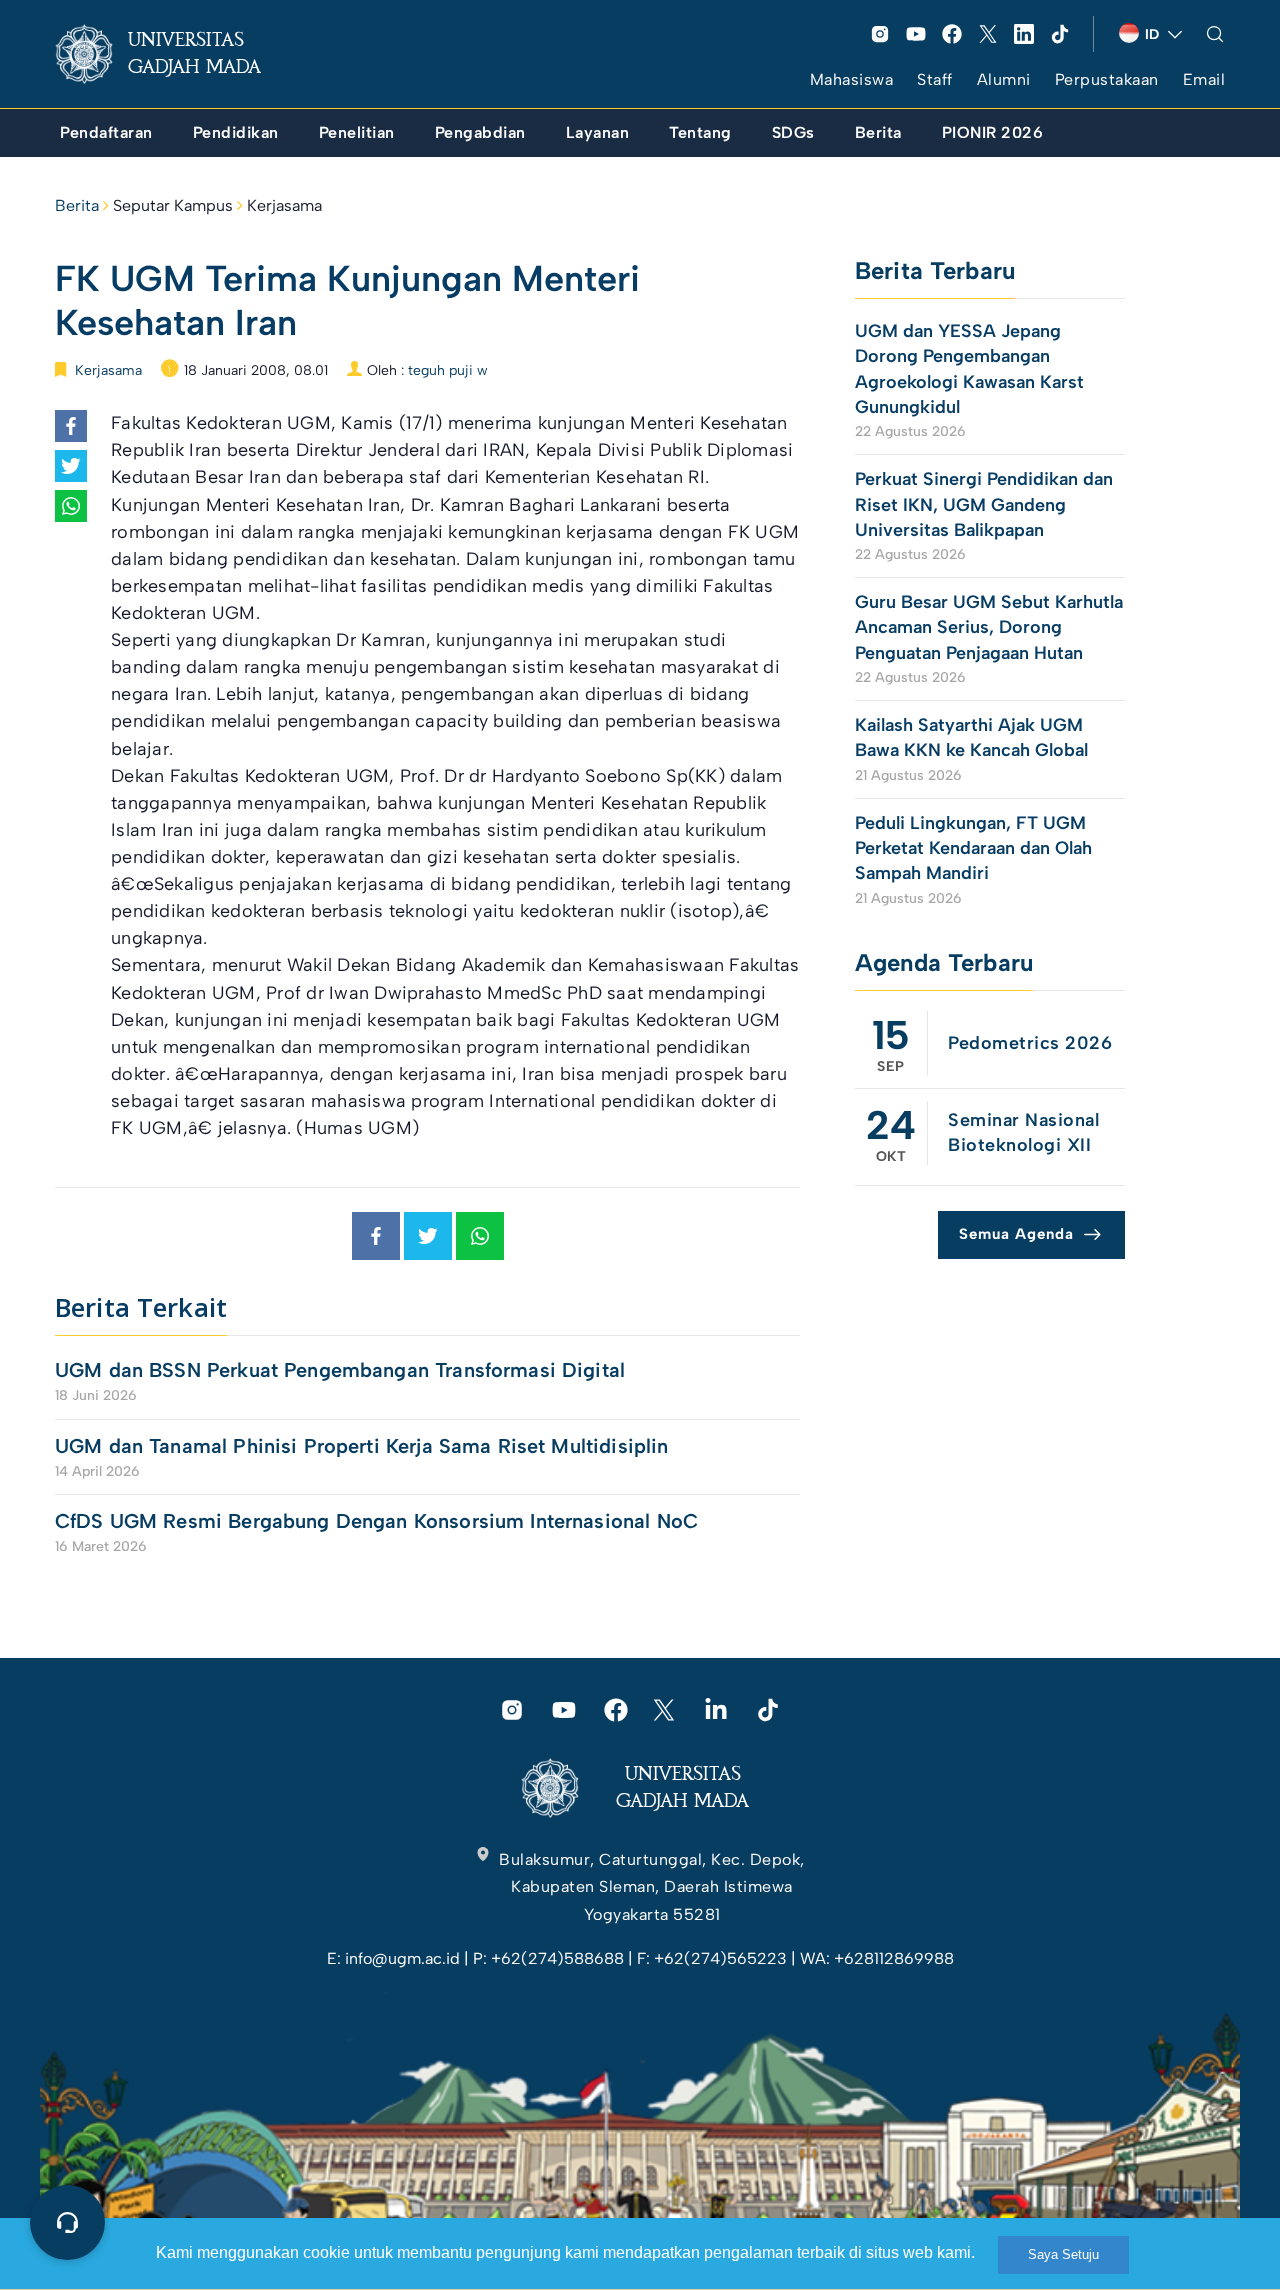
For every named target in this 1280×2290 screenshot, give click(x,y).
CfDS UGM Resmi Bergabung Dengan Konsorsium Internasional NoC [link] (376, 1521)
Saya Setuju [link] (1063, 2254)
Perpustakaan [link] (1107, 79)
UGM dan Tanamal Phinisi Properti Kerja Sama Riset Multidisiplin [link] (361, 1446)
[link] (174, 54)
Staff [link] (935, 79)
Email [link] (1204, 79)
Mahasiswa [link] (852, 79)
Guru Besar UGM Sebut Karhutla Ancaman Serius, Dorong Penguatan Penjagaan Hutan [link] (989, 627)
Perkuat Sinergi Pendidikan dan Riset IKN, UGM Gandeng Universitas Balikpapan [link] (984, 504)
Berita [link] (77, 205)
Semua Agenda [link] (1016, 1234)
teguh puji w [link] (448, 370)
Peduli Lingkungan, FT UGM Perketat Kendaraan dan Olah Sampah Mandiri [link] (973, 848)
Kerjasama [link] (284, 205)
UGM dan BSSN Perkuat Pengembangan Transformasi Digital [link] (340, 1370)
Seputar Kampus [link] (173, 205)
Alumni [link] (1004, 79)
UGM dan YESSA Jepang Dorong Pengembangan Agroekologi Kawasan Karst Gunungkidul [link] (969, 369)
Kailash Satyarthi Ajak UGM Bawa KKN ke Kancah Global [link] (971, 737)
